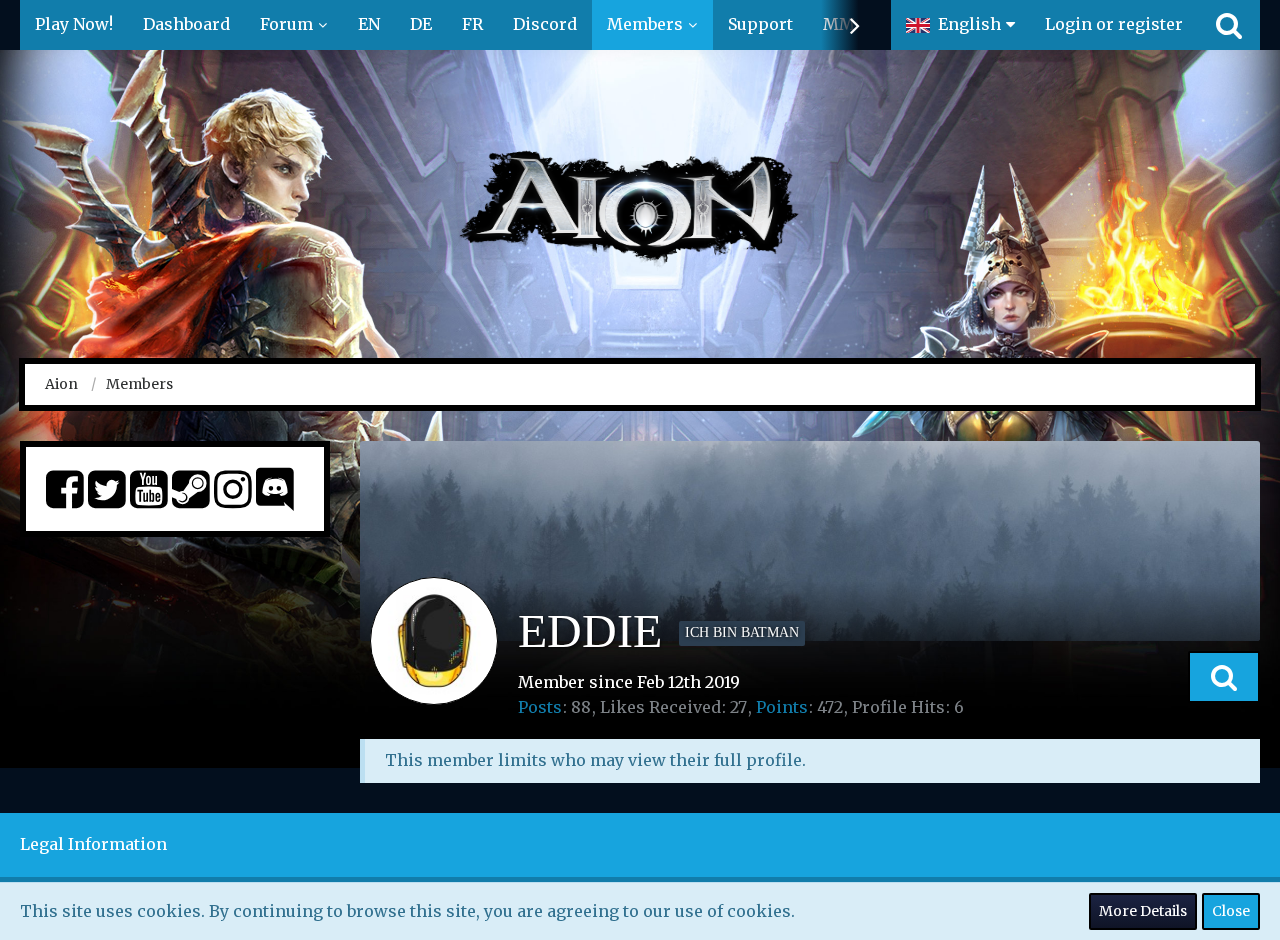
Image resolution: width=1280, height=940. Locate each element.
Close (1231, 911)
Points (782, 707)
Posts (540, 707)
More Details (1143, 911)
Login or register (1114, 24)
